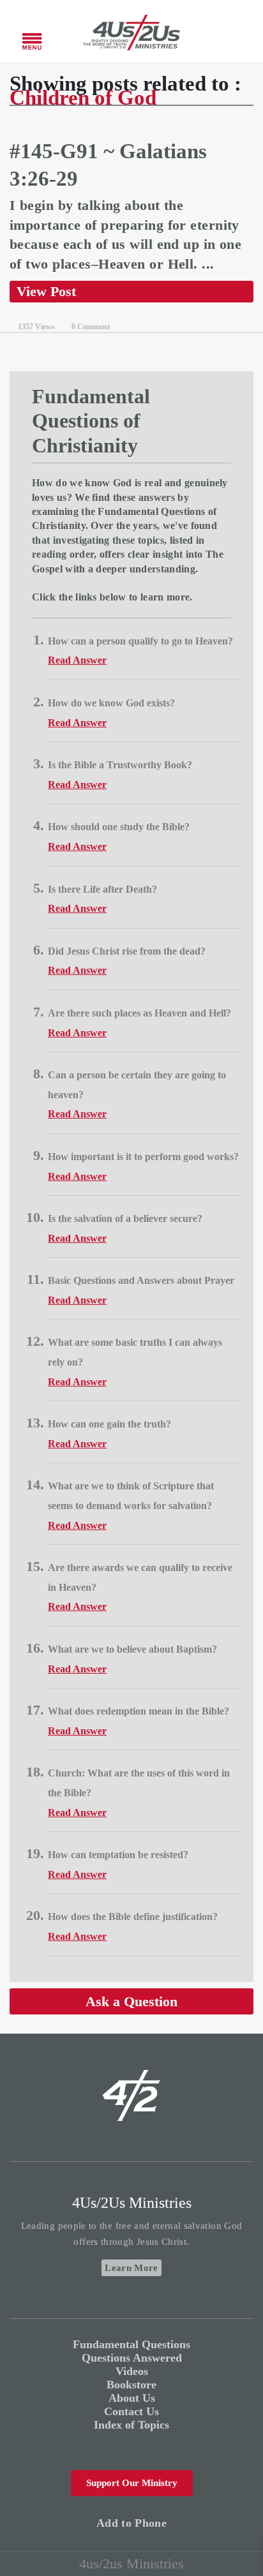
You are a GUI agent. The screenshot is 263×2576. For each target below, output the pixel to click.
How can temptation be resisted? (118, 1855)
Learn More (131, 2268)
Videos (132, 2371)
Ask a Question (131, 2001)
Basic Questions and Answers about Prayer (141, 1280)
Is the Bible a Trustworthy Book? (120, 765)
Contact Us (131, 2411)
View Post (46, 291)
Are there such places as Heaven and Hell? (139, 1013)
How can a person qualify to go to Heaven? (140, 641)
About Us (132, 2398)
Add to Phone (131, 2523)
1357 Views (36, 327)
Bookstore (131, 2385)
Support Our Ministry (132, 2483)
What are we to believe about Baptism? (132, 1649)
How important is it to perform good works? (143, 1157)
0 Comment (91, 327)
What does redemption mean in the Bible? (139, 1711)
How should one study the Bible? (119, 827)
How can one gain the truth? (109, 1424)
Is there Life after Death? (102, 889)
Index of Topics (131, 2425)
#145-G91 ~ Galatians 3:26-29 (108, 165)
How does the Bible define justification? (133, 1917)
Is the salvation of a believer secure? (125, 1218)
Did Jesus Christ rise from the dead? (127, 951)
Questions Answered (132, 2358)
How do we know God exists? (111, 703)
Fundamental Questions (131, 2344)
